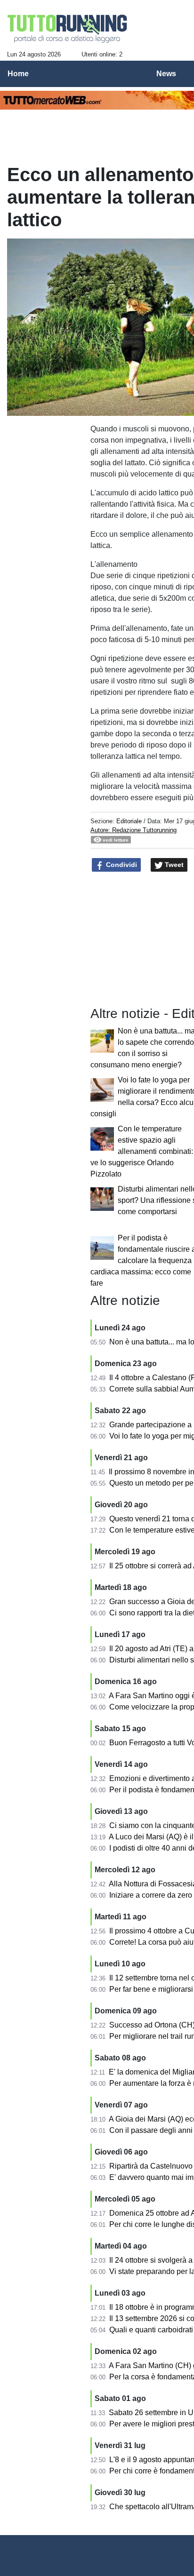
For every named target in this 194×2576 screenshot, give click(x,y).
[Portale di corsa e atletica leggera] (68, 29)
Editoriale (129, 821)
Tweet (173, 865)
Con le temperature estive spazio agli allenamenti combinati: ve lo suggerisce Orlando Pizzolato (142, 1151)
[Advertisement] (45, 445)
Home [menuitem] (18, 74)
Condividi (121, 865)
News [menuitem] (166, 74)
